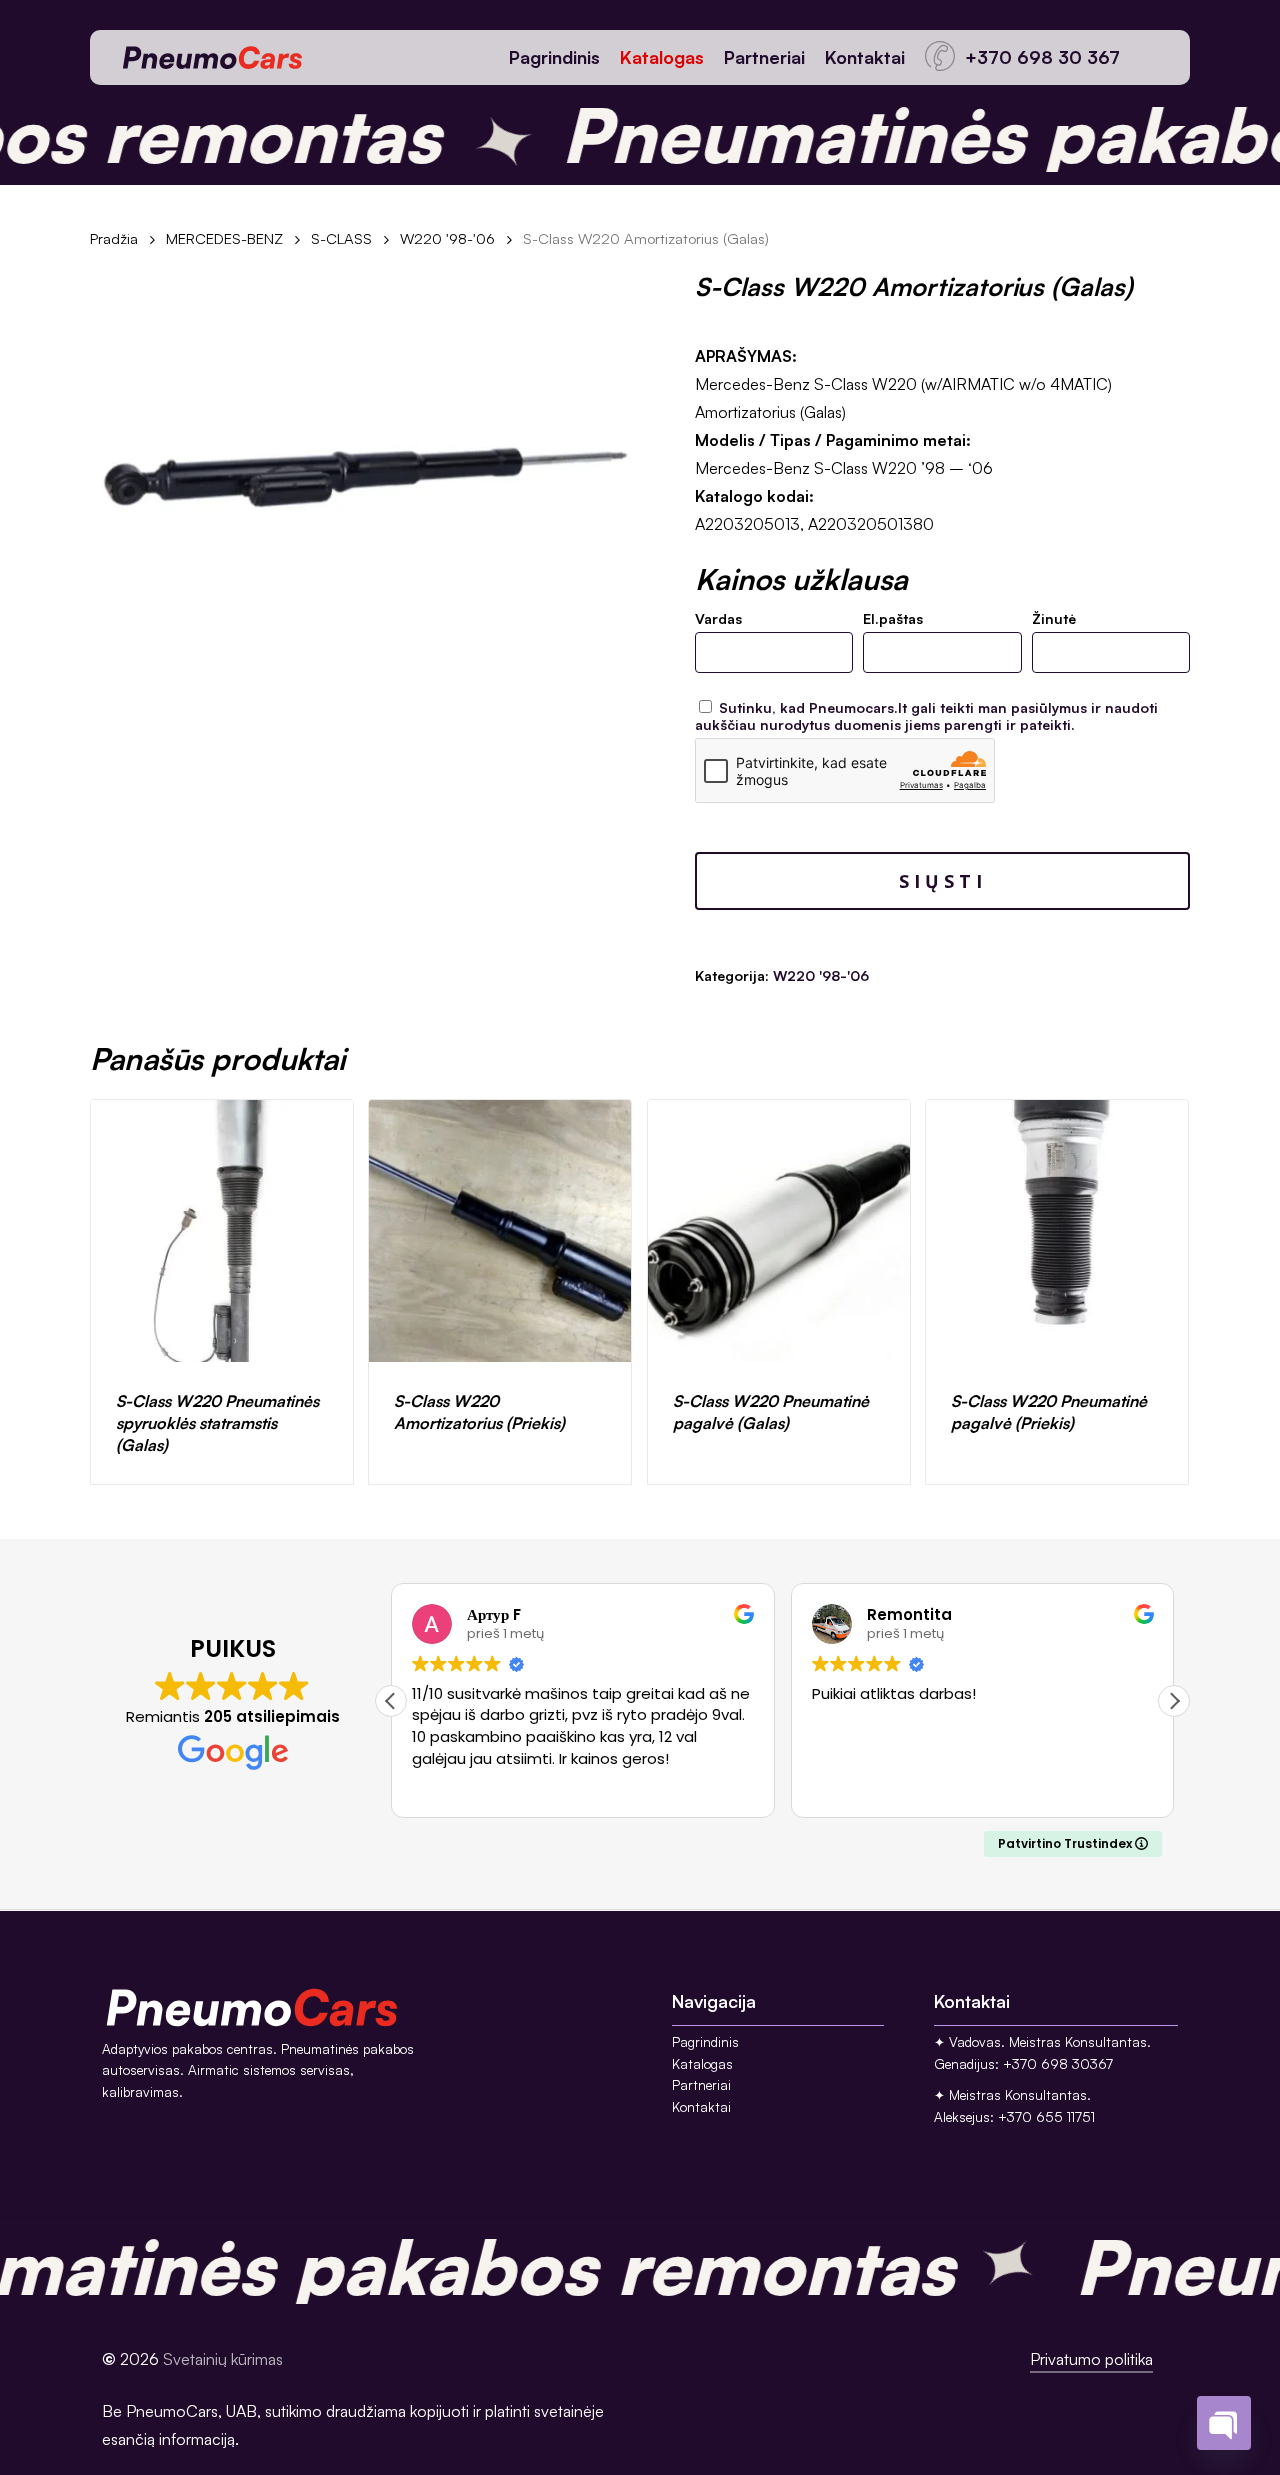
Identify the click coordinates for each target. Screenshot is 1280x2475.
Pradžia (114, 238)
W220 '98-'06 (447, 238)
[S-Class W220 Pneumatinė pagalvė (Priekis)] (1057, 1231)
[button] (1174, 1701)
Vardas (718, 618)
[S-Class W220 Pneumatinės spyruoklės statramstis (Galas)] (222, 1231)
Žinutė (1054, 618)
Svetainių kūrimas (223, 2359)
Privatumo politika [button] (1091, 2359)
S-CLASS (341, 238)
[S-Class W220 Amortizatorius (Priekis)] (500, 1231)
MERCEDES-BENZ (224, 238)
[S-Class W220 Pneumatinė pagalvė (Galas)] (779, 1231)
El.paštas (893, 618)
